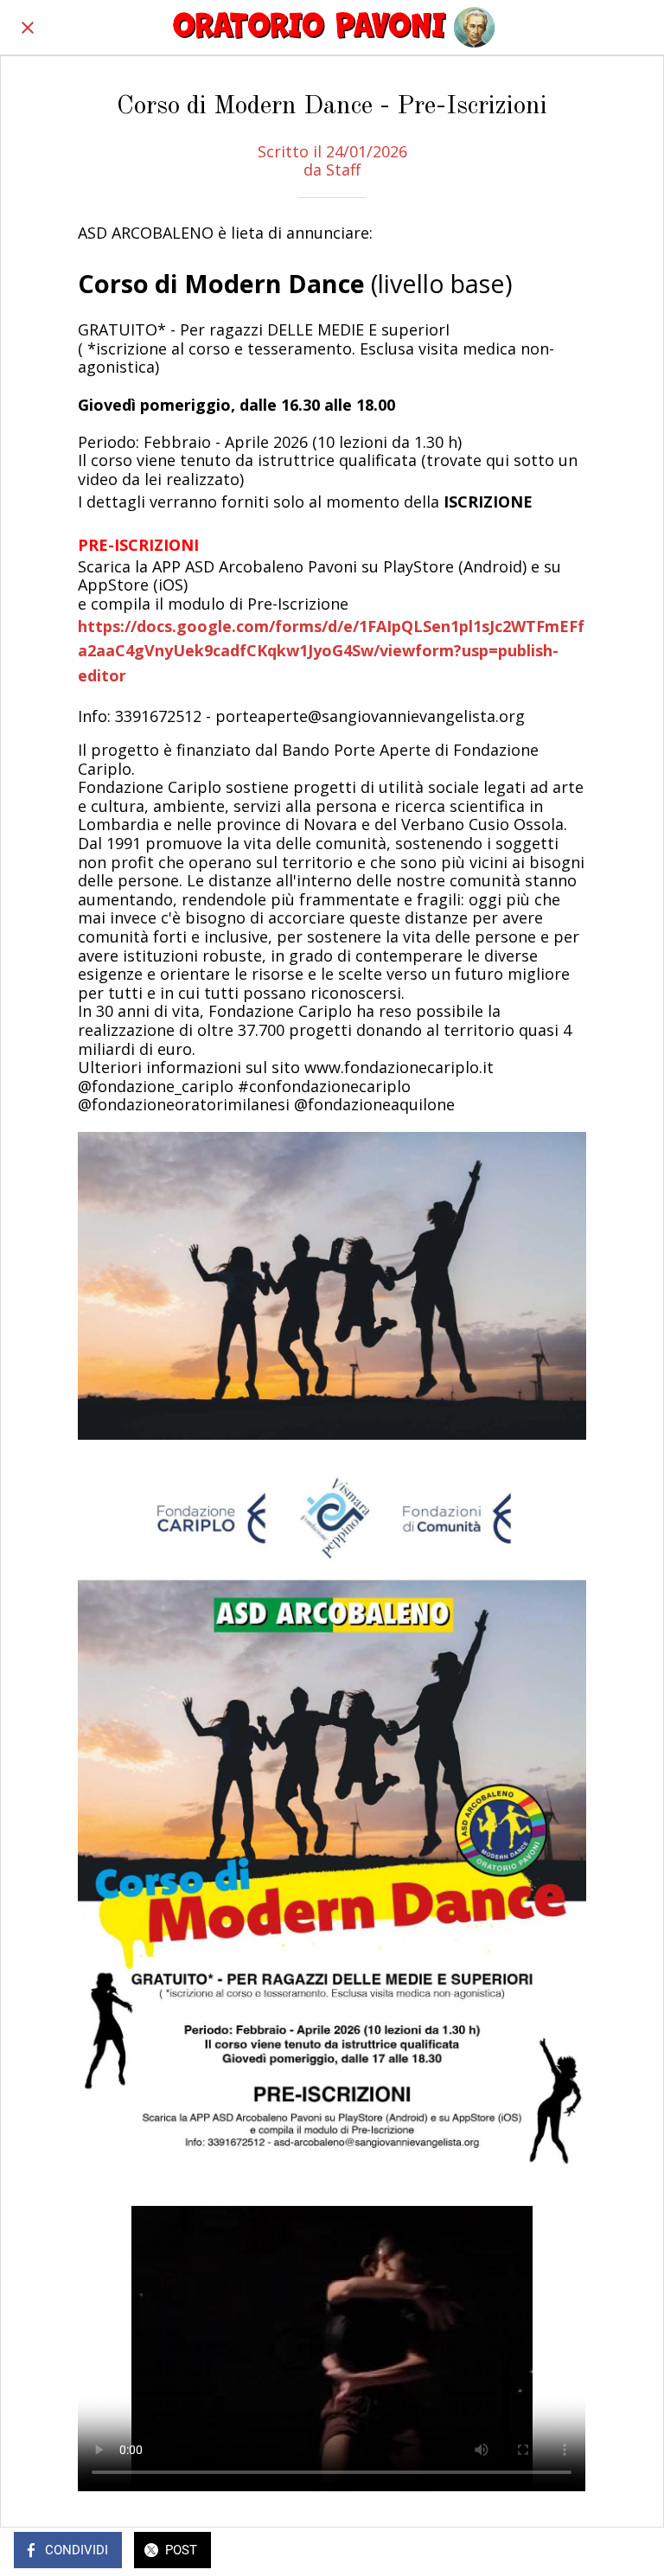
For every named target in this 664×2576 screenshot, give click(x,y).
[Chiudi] (28, 28)
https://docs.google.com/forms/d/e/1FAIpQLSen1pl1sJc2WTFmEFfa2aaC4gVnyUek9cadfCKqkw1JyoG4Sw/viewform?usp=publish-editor (331, 651)
